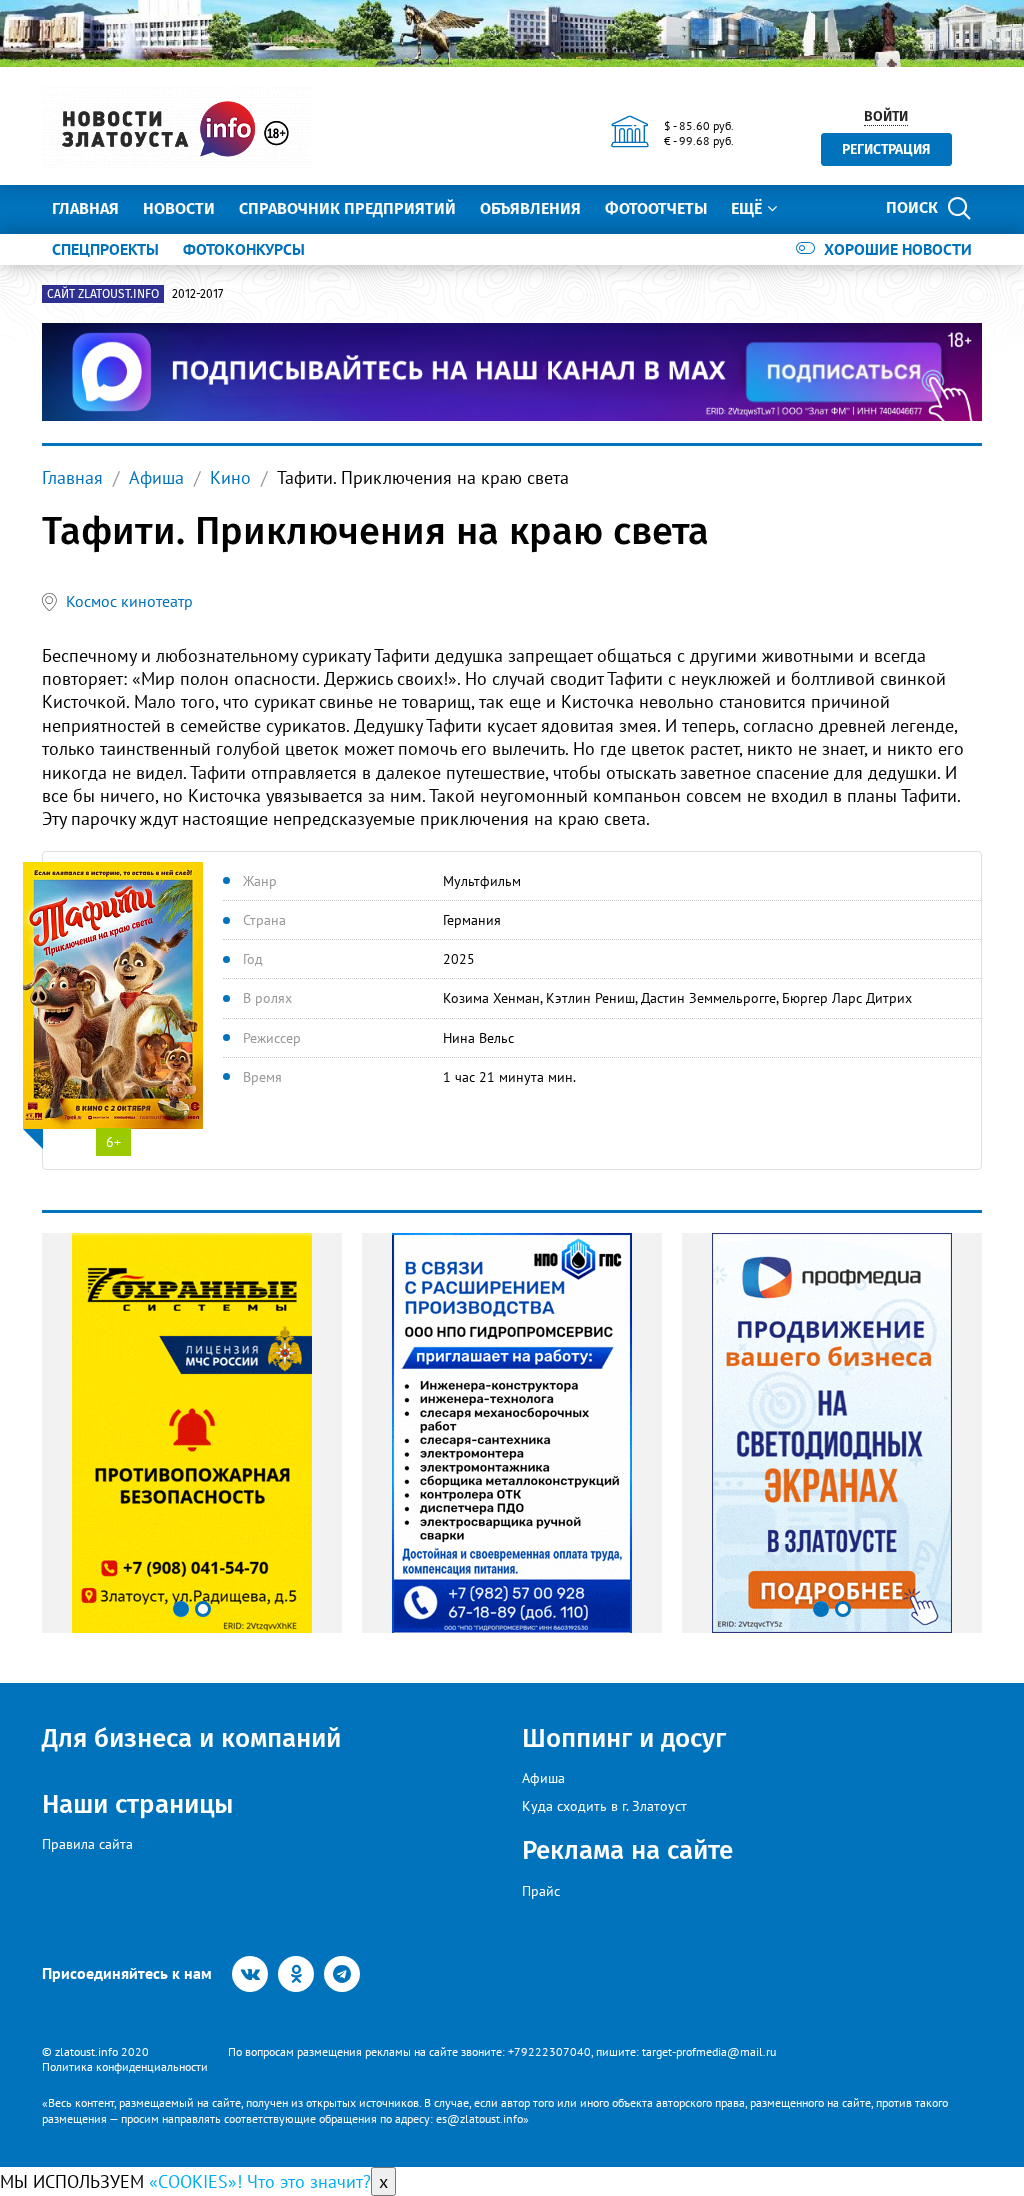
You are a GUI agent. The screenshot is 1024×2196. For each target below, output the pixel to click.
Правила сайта (87, 1844)
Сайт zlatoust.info (103, 294)
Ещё (746, 208)
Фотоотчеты (656, 208)
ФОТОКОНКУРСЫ (244, 249)
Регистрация (886, 149)
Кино (230, 477)
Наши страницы (137, 1804)
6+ (113, 1142)
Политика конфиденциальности (125, 2066)
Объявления (530, 208)
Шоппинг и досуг (624, 1738)
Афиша (156, 477)
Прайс (541, 1891)
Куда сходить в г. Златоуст (604, 1806)
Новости (179, 208)
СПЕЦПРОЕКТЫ (105, 249)
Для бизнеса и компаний (191, 1738)
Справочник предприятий (347, 208)
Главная (85, 208)
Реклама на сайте (627, 1850)
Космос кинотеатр (129, 601)
